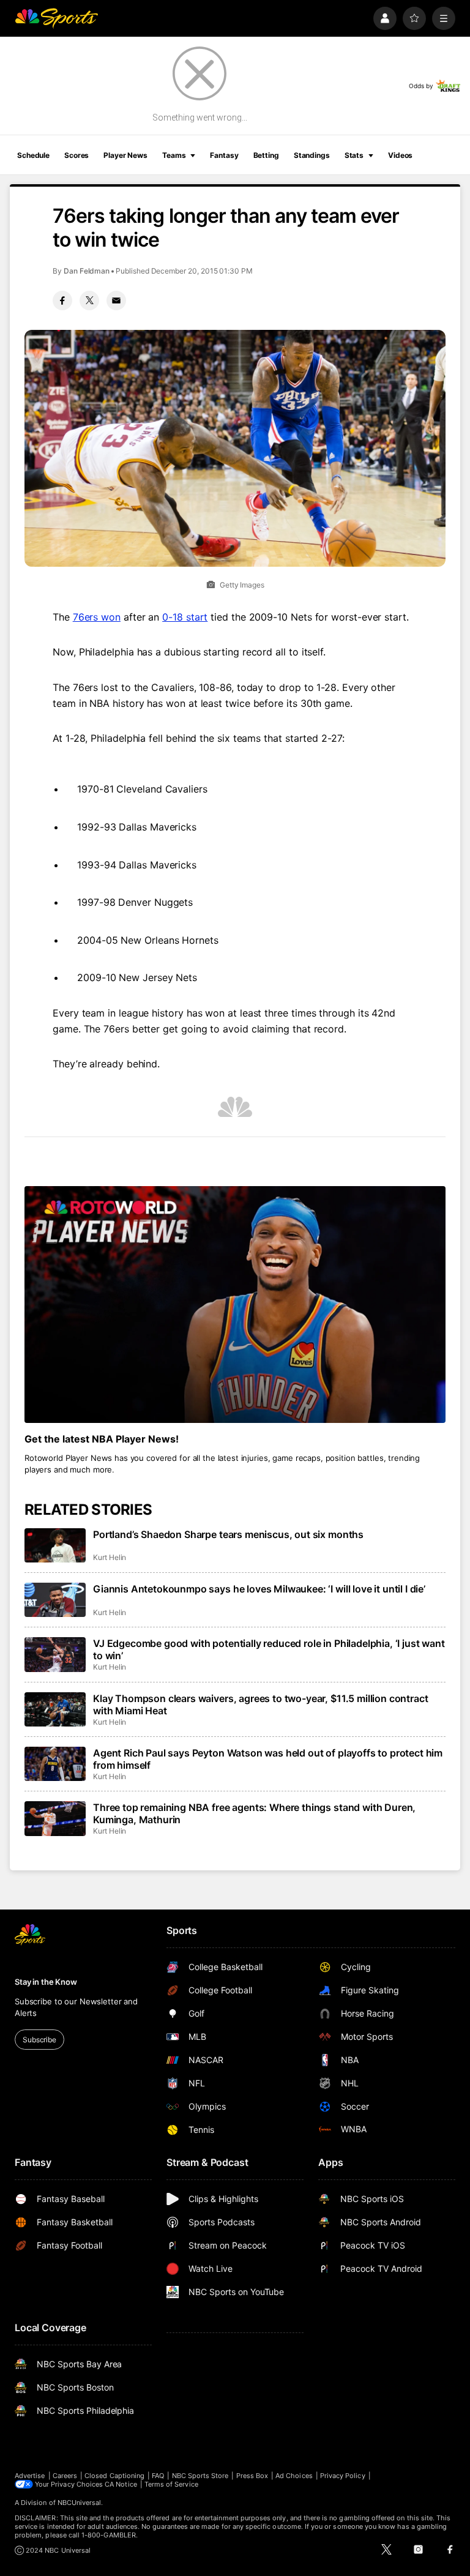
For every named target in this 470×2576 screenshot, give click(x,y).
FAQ (158, 2476)
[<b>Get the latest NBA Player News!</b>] (235, 1305)
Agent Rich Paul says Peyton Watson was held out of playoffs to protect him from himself (268, 1759)
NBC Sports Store (200, 2476)
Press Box (252, 2476)
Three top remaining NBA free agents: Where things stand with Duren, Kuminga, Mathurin (254, 1813)
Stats (354, 155)
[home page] (56, 18)
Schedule (33, 155)
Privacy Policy (343, 2476)
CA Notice (121, 2484)
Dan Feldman (87, 271)
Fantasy (224, 155)
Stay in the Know (46, 1982)
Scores (76, 155)
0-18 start (185, 617)
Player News (125, 155)
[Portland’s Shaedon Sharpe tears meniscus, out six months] (55, 1545)
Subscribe (39, 2040)
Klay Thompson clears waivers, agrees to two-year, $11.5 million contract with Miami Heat (260, 1704)
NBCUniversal (80, 2503)
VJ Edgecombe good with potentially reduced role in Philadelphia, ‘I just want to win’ (269, 1649)
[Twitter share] (89, 301)
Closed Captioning (114, 2476)
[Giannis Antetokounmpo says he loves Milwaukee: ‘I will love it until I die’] (55, 1600)
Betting (266, 155)
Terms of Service (171, 2484)
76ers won (97, 617)
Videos (400, 155)
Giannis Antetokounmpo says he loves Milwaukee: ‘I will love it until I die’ (259, 1589)
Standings (312, 155)
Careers (65, 2476)
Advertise (30, 2476)
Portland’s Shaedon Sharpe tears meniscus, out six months (228, 1534)
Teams (174, 155)
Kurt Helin (110, 1557)
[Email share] (116, 301)
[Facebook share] (62, 301)
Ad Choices (294, 2476)
